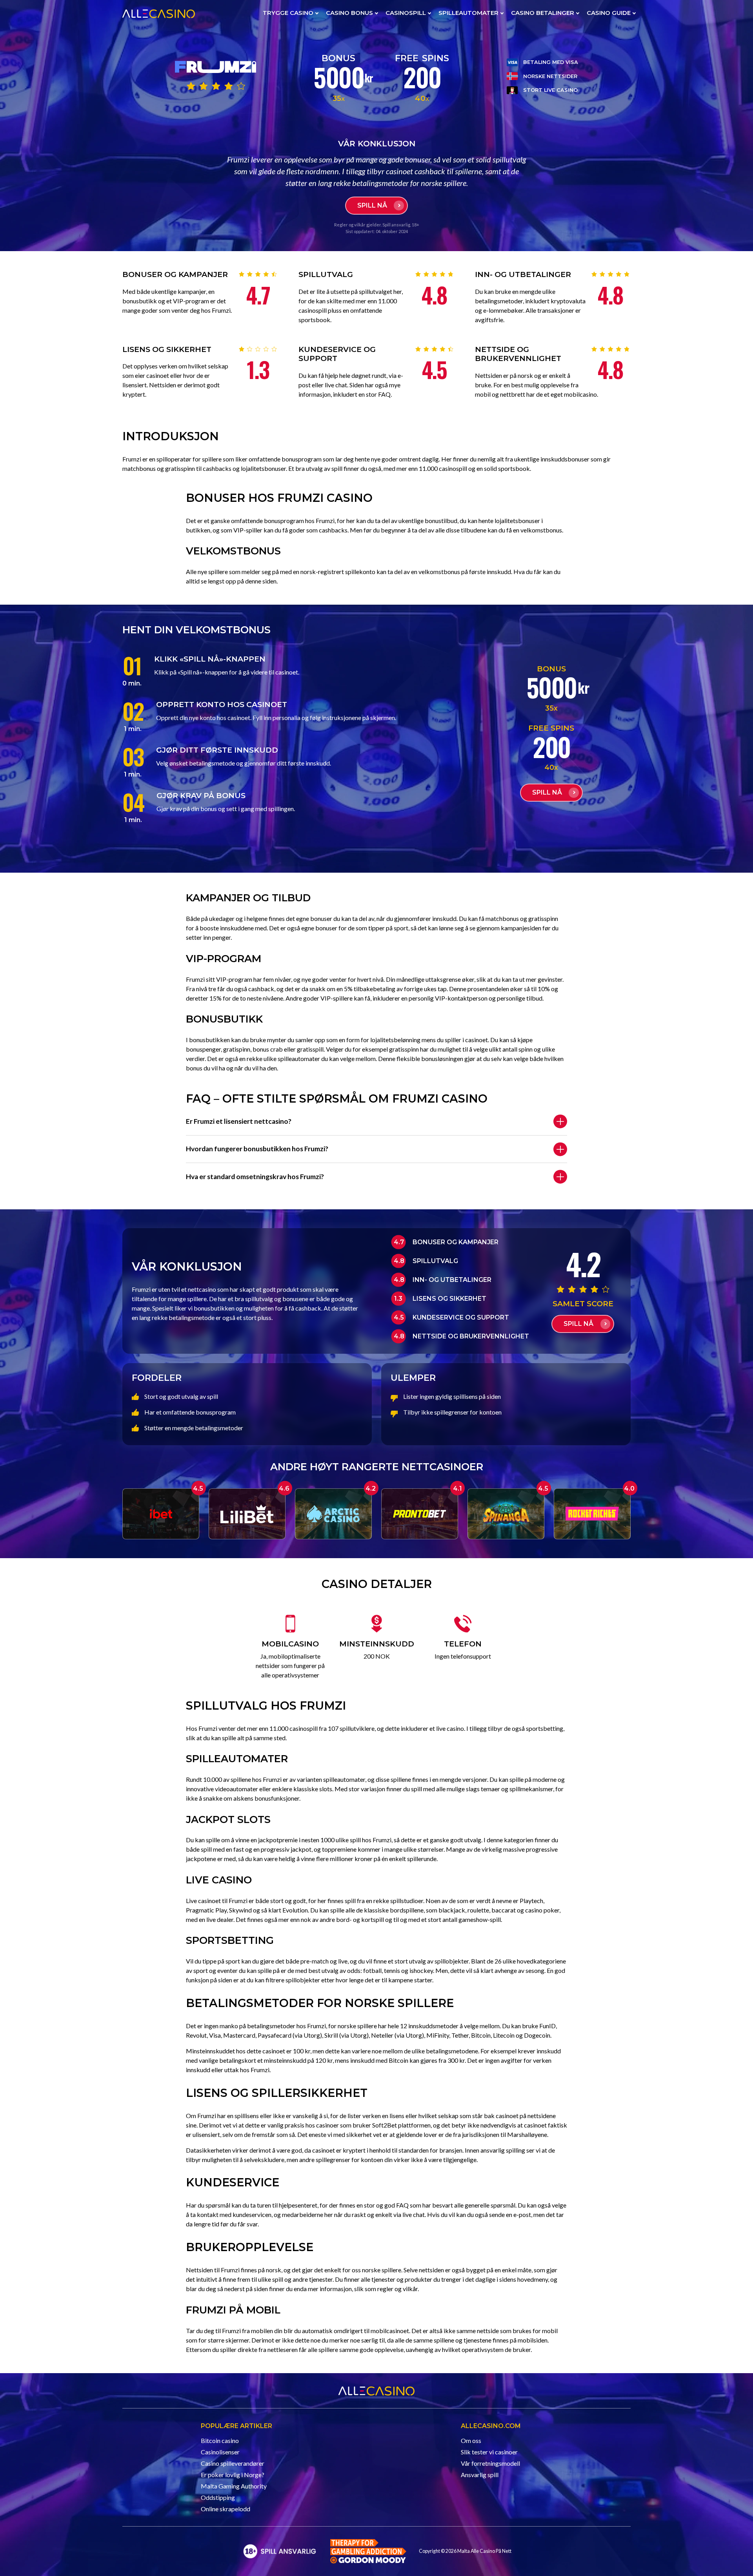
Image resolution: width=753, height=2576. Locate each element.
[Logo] (280, 2551)
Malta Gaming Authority (234, 2486)
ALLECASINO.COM (491, 2426)
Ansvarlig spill (480, 2475)
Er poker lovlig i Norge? (233, 2475)
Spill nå (372, 205)
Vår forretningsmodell (490, 2463)
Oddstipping (218, 2497)
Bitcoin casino (220, 2440)
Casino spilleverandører (233, 2463)
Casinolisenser (220, 2452)
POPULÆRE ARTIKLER (236, 2426)
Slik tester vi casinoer (489, 2452)
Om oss (471, 2440)
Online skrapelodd (226, 2509)
